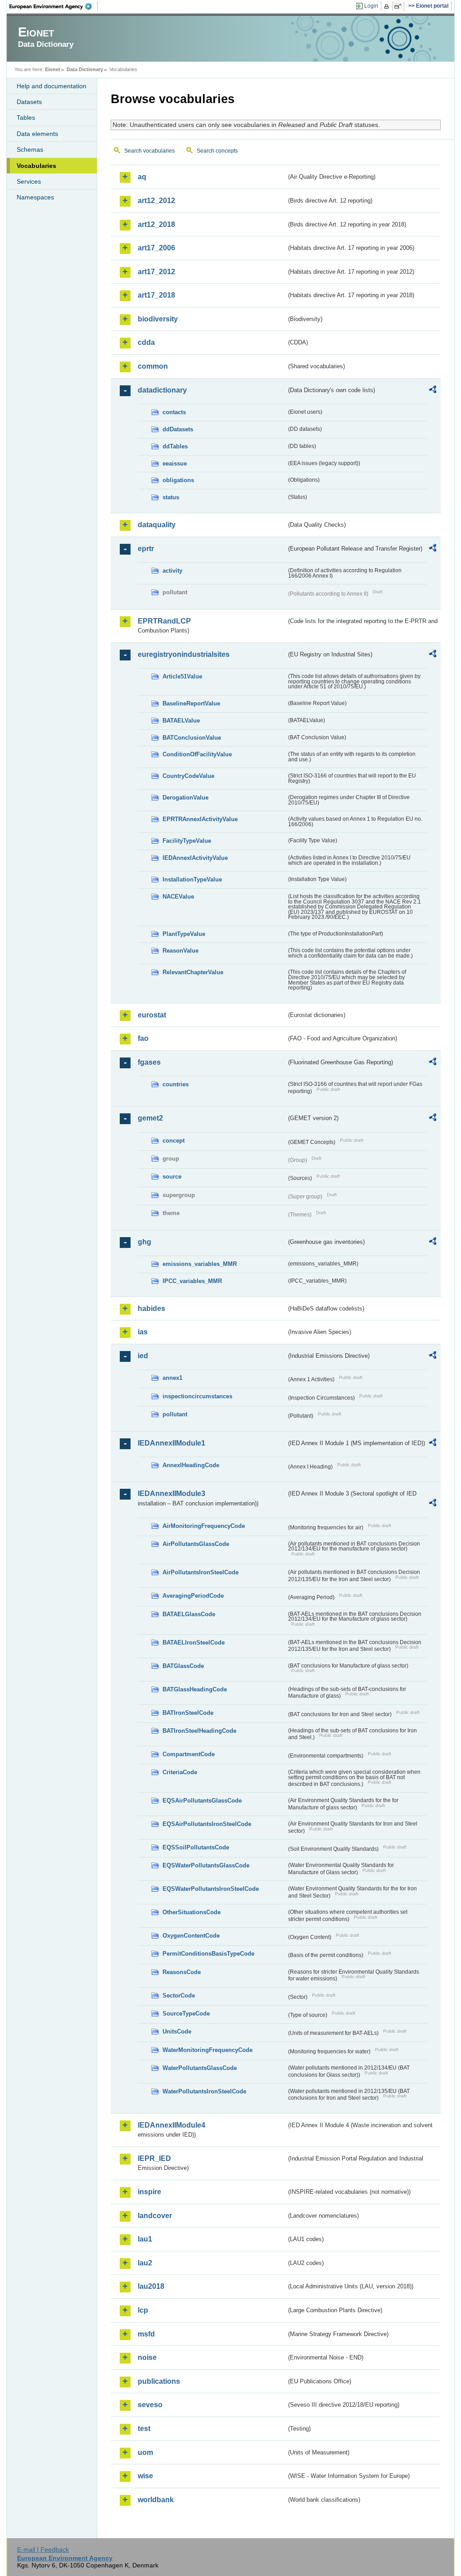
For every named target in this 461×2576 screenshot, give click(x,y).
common (153, 366)
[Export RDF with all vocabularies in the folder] (433, 391)
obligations (178, 480)
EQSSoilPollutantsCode (196, 1847)
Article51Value (182, 676)
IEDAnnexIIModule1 (172, 1443)
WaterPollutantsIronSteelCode (204, 2091)
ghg (145, 1242)
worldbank (156, 2500)
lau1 (145, 2239)
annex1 (172, 1378)
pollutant (175, 1414)
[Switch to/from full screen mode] (400, 6)
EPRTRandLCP (164, 621)
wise (145, 2476)
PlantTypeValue (184, 934)
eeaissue (175, 463)
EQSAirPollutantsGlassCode (202, 1801)
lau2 (145, 2263)
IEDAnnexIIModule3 (172, 1494)
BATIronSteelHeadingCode (199, 1731)
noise (147, 2357)
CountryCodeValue (188, 776)
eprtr (146, 549)
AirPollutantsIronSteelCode (201, 1572)
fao (143, 1038)
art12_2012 (156, 201)
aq (142, 177)
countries (176, 1084)
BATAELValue (181, 721)
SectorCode (179, 1995)
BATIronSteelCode (188, 1713)
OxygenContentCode (191, 1936)
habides (151, 1308)
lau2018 (151, 2286)
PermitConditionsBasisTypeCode (208, 1954)
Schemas (30, 149)
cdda (146, 342)
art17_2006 (156, 248)
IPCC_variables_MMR (192, 1281)
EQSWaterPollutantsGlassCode (206, 1865)
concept (174, 1141)
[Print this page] (388, 6)
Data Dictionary (85, 69)
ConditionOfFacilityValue (197, 754)
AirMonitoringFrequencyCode (204, 1526)
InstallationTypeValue (192, 879)
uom (145, 2452)
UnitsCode (177, 2031)
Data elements (37, 134)
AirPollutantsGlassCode (196, 1544)
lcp (143, 2310)
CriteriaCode (180, 1772)
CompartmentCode (189, 1754)
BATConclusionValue (192, 738)
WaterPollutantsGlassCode (200, 2068)
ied (143, 1356)
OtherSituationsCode (192, 1912)
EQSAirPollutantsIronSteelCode (207, 1824)
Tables (26, 118)
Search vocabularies (149, 151)
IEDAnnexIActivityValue (195, 858)
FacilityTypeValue (187, 841)
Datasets (29, 102)
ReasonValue (181, 951)
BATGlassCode (183, 1666)
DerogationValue (185, 798)
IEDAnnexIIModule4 (172, 2125)
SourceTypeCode (186, 2013)
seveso (150, 2405)
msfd (146, 2334)
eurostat (152, 1015)
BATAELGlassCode (189, 1614)
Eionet (53, 69)
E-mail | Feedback (43, 2549)
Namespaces (35, 197)
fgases (149, 1062)
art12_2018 (156, 224)
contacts (174, 412)
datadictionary (162, 390)
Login (371, 6)
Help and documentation (52, 86)
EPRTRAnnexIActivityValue (200, 819)
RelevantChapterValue (193, 972)
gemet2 (150, 1118)
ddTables (175, 446)
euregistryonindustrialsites (184, 654)
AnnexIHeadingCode (191, 1465)
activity (172, 571)
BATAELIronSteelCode (194, 1643)
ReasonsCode (182, 1972)
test (144, 2429)
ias (143, 1332)
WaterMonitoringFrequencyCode (208, 2050)
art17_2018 (156, 295)
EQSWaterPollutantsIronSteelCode (211, 1889)
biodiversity (158, 319)
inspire (149, 2192)
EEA (54, 6)
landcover (155, 2216)
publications (159, 2381)
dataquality (157, 525)
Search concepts (217, 151)
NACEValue (178, 897)
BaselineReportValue (191, 703)
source (172, 1177)
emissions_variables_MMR (200, 1264)
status (171, 497)
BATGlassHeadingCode (195, 1689)
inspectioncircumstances (197, 1396)
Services (29, 181)
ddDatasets (178, 429)
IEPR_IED (154, 2158)
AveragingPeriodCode (193, 1596)
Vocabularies (36, 166)
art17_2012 (156, 272)
